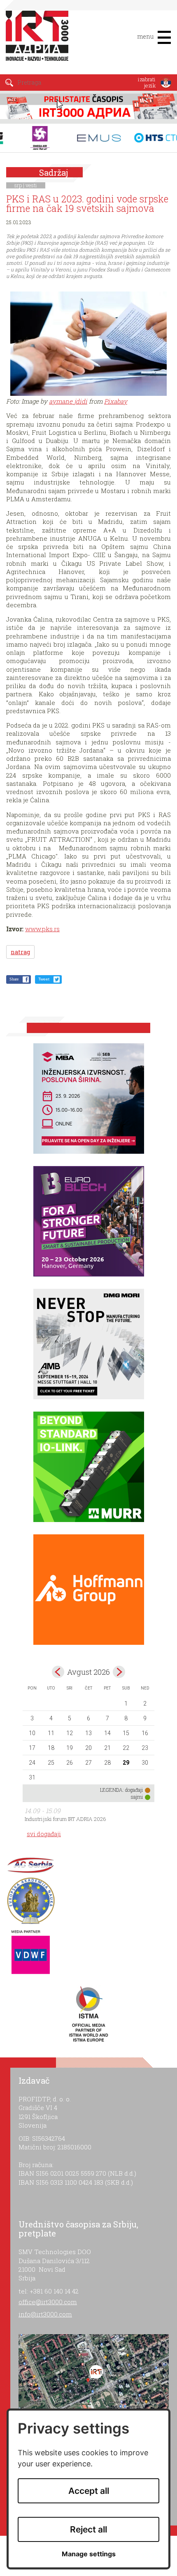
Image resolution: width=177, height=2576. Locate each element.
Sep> (119, 1672)
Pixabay (116, 401)
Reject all (88, 2529)
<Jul (58, 1672)
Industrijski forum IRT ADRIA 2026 (65, 1819)
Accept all (89, 2491)
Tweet (44, 979)
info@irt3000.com (45, 2314)
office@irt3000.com (48, 2302)
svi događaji (44, 1834)
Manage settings (89, 2554)
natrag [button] (20, 952)
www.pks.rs (42, 929)
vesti (31, 185)
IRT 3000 (39, 40)
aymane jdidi (68, 401)
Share (14, 979)
